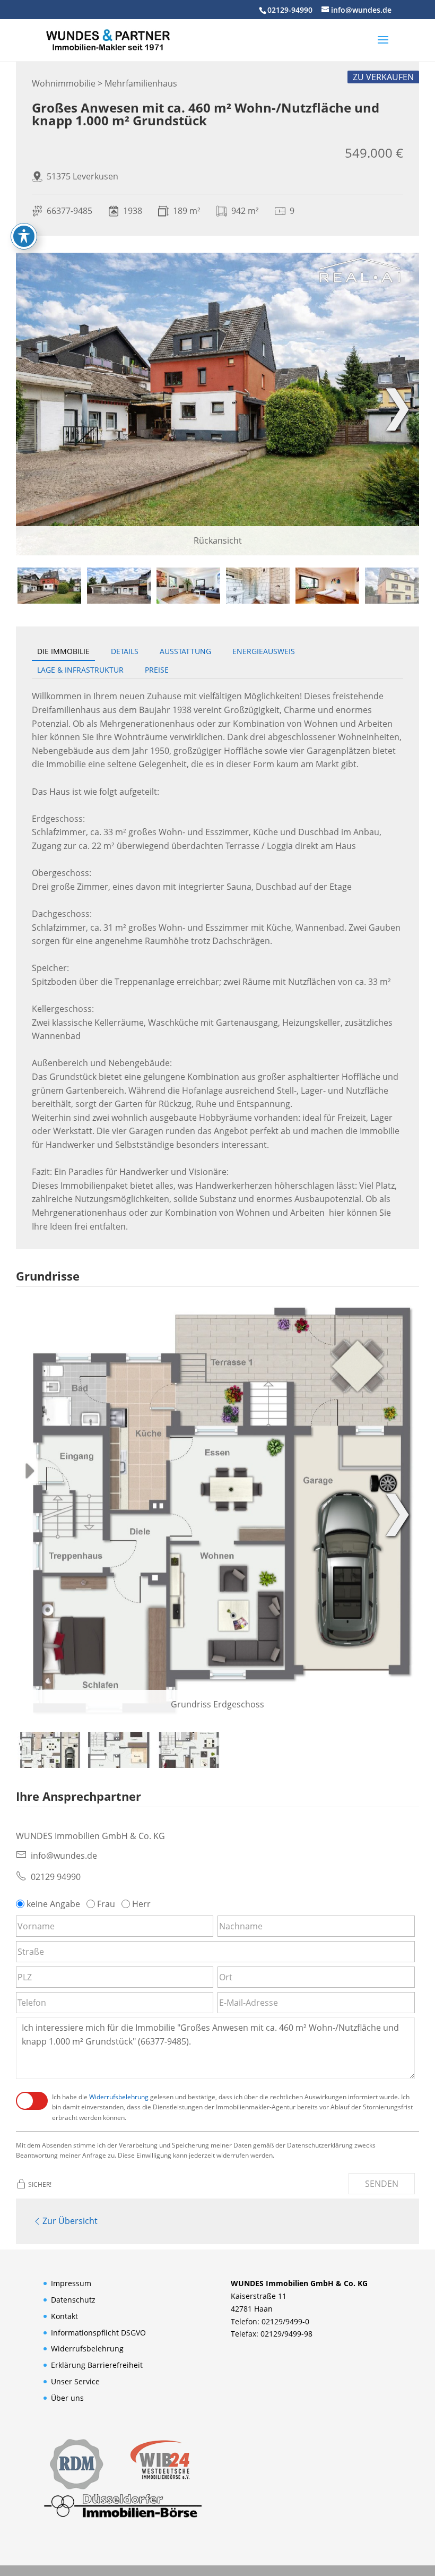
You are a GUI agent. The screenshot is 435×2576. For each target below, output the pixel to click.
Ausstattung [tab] (185, 651)
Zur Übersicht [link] (70, 2221)
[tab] (49, 586)
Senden (382, 2184)
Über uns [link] (67, 2398)
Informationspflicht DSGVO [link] (98, 2333)
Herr (141, 1904)
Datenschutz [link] (73, 2300)
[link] (108, 39)
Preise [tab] (157, 670)
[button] (383, 47)
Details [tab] (125, 651)
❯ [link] (397, 404)
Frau (106, 1904)
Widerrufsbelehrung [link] (119, 2097)
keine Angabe (53, 1904)
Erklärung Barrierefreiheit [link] (97, 2365)
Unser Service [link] (75, 2381)
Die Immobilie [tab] (63, 651)
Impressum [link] (71, 2283)
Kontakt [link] (64, 2316)
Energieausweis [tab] (264, 651)
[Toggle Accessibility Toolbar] (24, 236)
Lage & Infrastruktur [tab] (80, 670)
